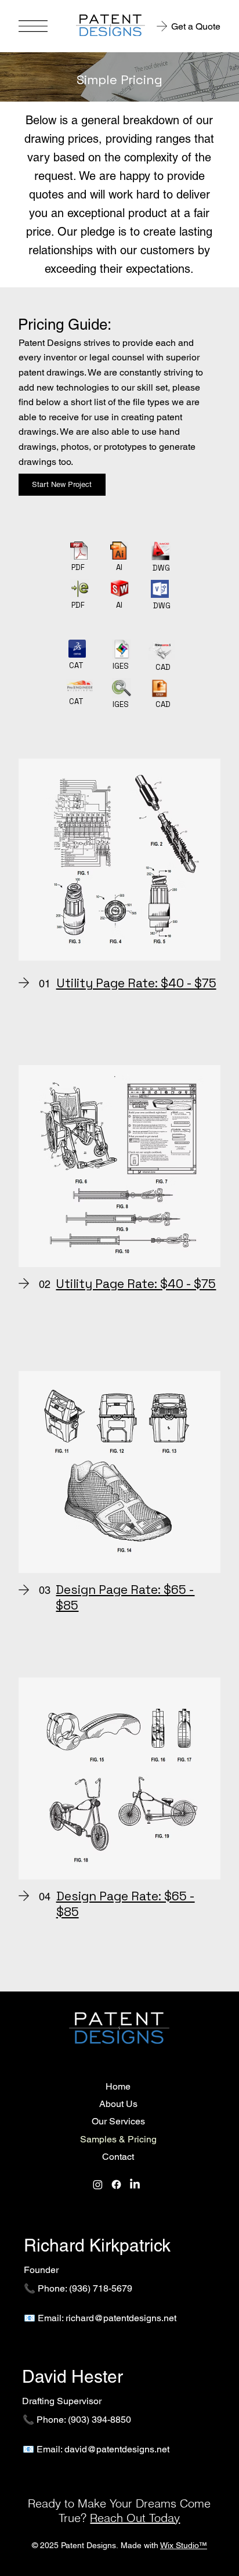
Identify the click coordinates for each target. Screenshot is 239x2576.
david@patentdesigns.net (117, 2449)
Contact (118, 2157)
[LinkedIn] (135, 2184)
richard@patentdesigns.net (121, 2318)
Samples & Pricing (118, 2139)
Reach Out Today (135, 2518)
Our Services (118, 2121)
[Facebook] (116, 2184)
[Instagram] (98, 2184)
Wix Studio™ (184, 2545)
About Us (118, 2104)
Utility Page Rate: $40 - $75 (136, 983)
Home (118, 2086)
